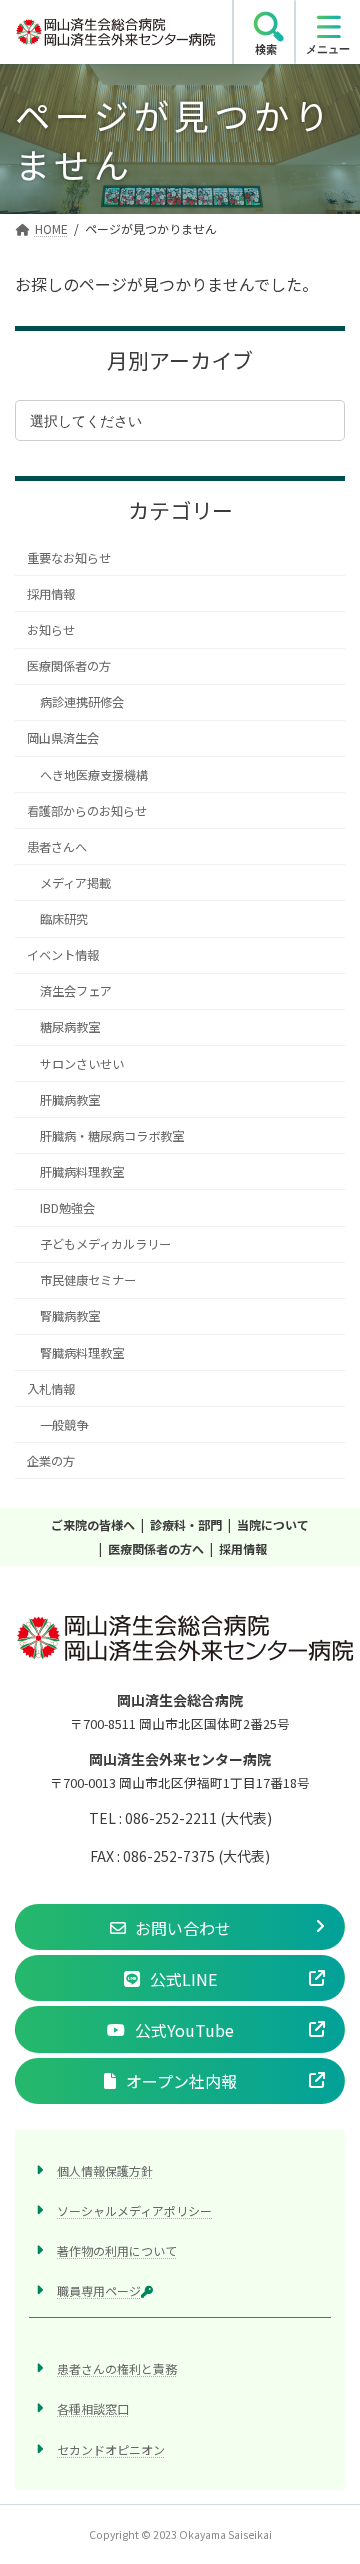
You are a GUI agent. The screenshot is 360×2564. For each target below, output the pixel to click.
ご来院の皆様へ (93, 1524)
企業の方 (51, 1461)
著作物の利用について (117, 2250)
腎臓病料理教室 (82, 1353)
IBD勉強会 (67, 1208)
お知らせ (51, 630)
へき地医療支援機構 (94, 775)
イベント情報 (63, 955)
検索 (266, 49)
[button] (180, 1927)
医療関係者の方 (69, 666)
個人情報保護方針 (105, 2169)
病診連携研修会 (82, 702)
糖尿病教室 (70, 1028)
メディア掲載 (75, 883)
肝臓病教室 (70, 1100)
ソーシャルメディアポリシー (134, 2209)
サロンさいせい (82, 1064)
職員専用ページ (99, 2290)
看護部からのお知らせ (87, 811)
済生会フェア (76, 991)
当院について (273, 1524)
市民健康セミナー (88, 1280)
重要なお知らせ (69, 558)
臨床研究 (64, 919)
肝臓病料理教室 (82, 1172)
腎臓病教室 (70, 1317)
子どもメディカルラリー (105, 1244)
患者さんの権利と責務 (117, 2368)
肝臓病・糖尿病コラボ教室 (112, 1136)
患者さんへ (57, 847)
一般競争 (64, 1425)
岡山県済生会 (63, 739)
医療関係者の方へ (156, 1548)
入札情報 (51, 1389)
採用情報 (51, 594)
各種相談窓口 (93, 2408)
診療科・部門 (186, 1524)
